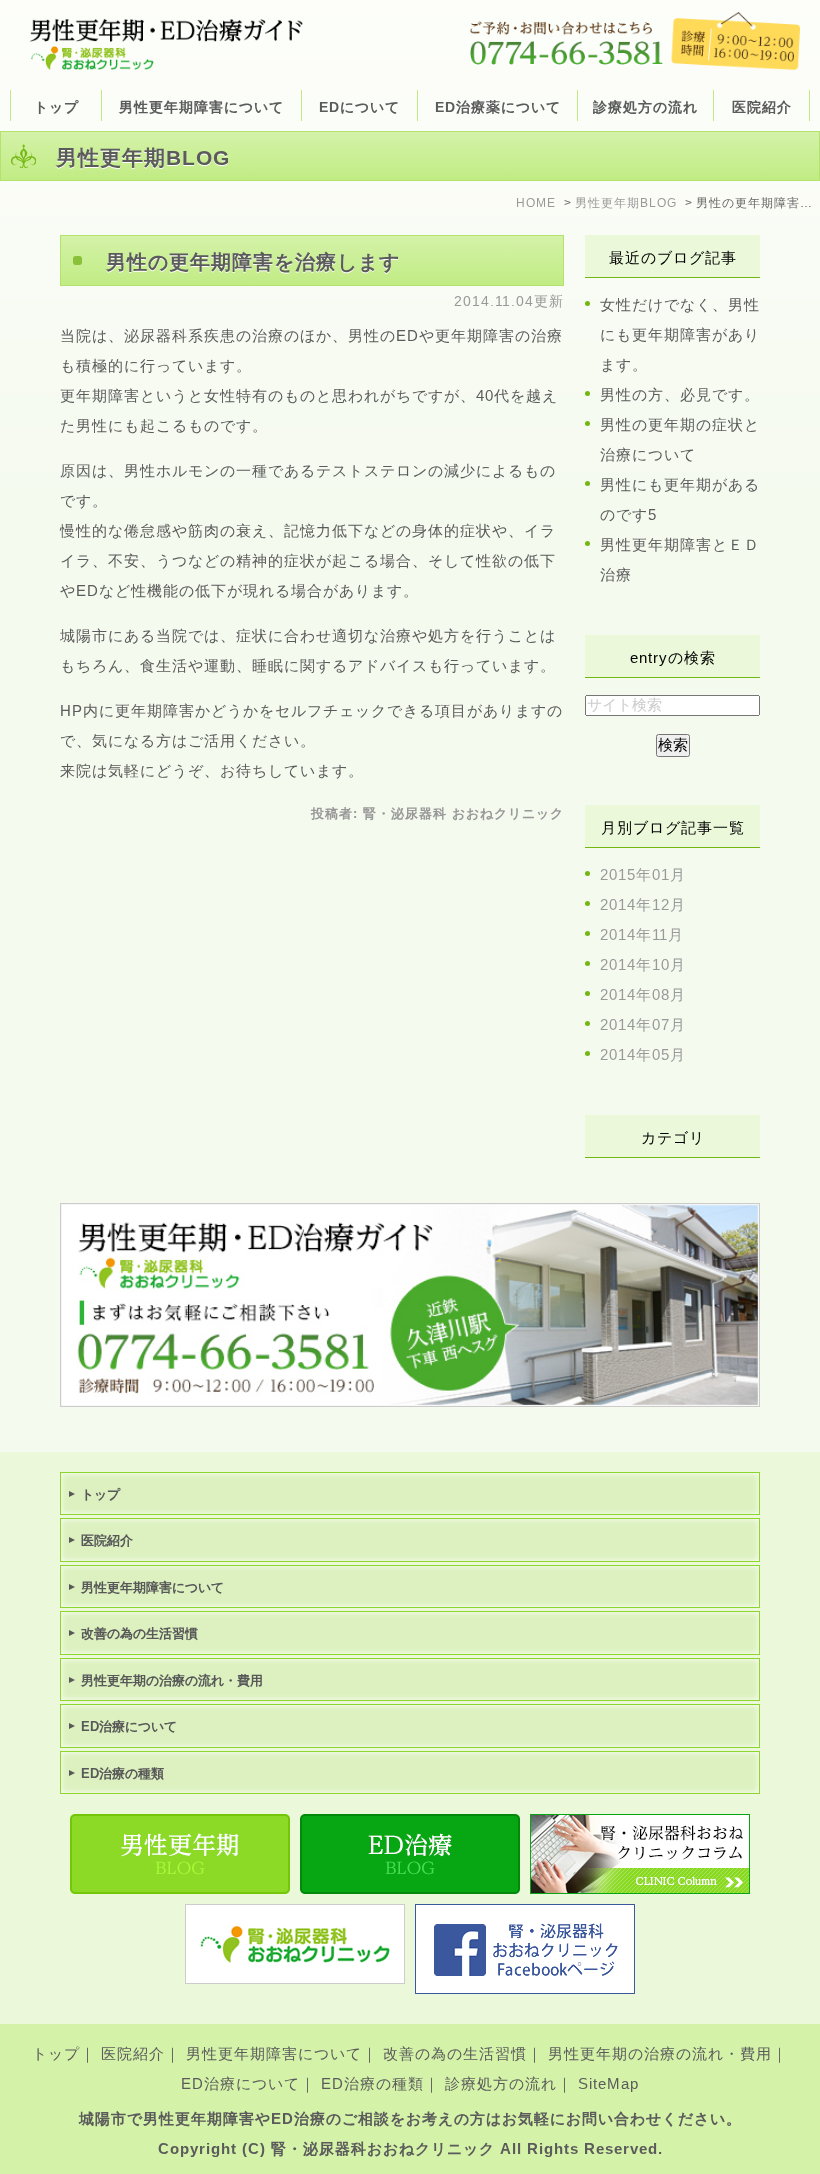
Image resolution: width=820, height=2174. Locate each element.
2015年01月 (643, 874)
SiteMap (608, 2083)
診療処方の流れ (645, 107)
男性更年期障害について (274, 2053)
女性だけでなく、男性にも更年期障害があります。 (680, 334)
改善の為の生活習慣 (455, 2053)
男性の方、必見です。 (680, 394)
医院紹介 (133, 2053)
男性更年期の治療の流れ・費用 (660, 2053)
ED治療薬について (498, 107)
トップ (56, 107)
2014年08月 (643, 994)
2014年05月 (643, 1054)
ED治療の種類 (372, 2083)
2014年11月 (642, 934)
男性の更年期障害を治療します (253, 262)
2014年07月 (643, 1024)
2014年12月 (643, 904)
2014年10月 (643, 964)
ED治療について (240, 2083)
